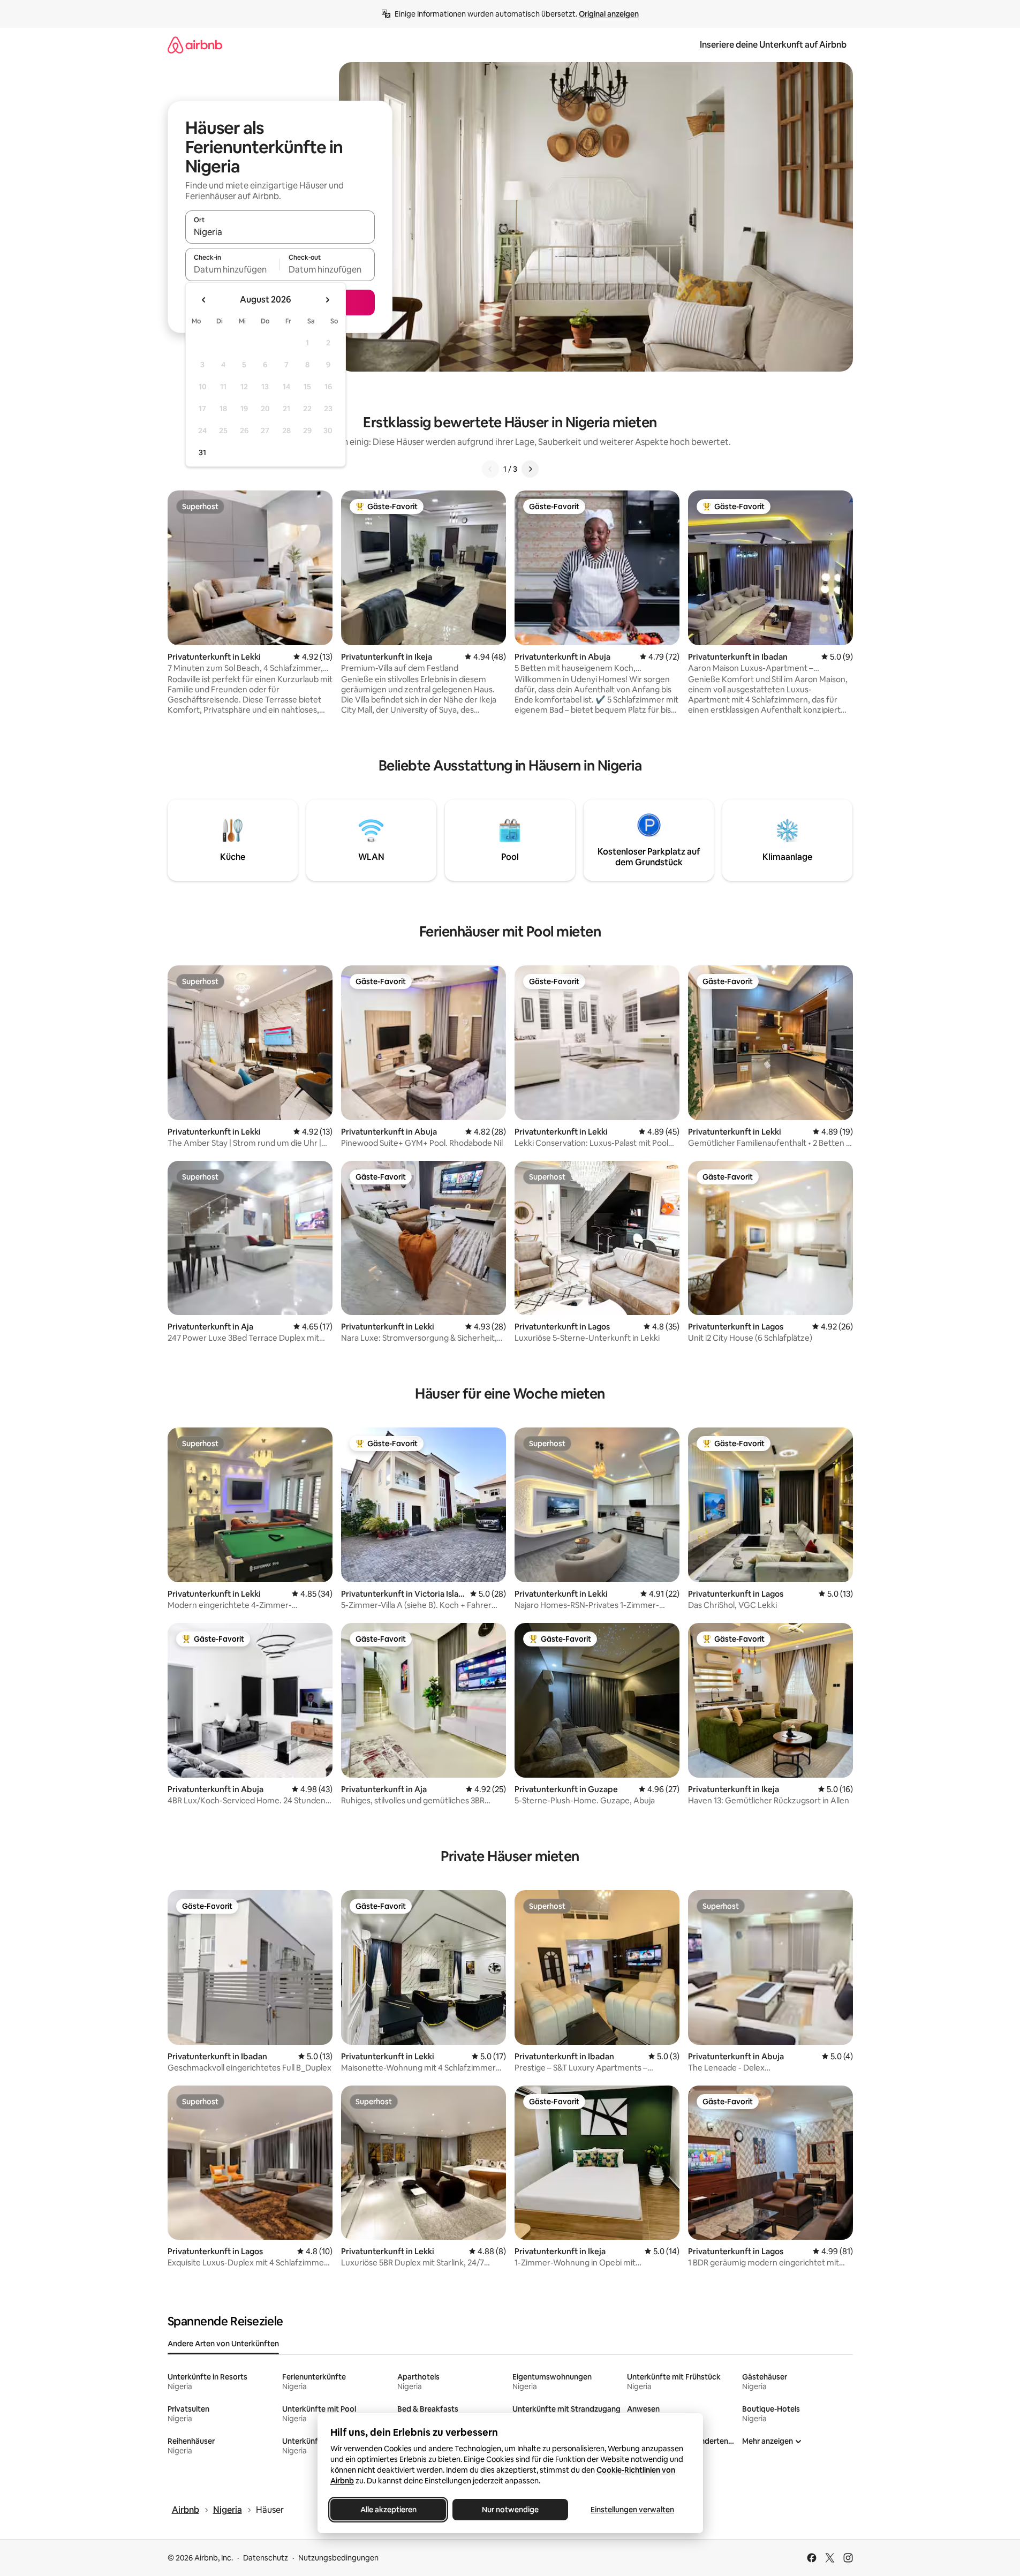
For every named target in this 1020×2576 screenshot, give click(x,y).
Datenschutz (266, 2558)
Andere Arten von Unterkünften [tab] (223, 2344)
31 (202, 452)
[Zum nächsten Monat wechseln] (327, 300)
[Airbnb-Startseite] (195, 45)
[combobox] (280, 232)
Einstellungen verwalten (632, 2510)
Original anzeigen (609, 14)
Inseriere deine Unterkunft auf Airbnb (773, 45)
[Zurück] (490, 469)
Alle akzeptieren (388, 2510)
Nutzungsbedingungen (338, 2558)
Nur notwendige (510, 2510)
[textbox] (233, 269)
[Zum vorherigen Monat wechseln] (204, 300)
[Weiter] (530, 469)
